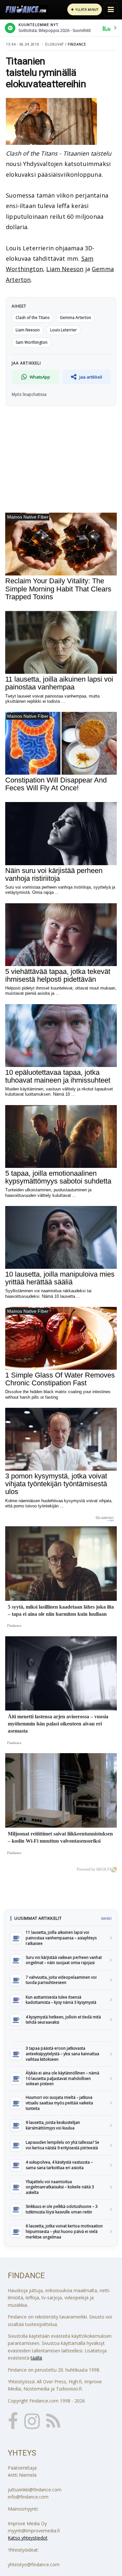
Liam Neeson (65, 269)
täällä (36, 2358)
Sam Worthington (32, 342)
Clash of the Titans (33, 318)
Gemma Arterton (75, 318)
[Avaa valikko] (111, 9)
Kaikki (106, 1918)
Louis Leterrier (63, 330)
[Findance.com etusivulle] (26, 9)
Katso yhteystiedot (28, 2538)
